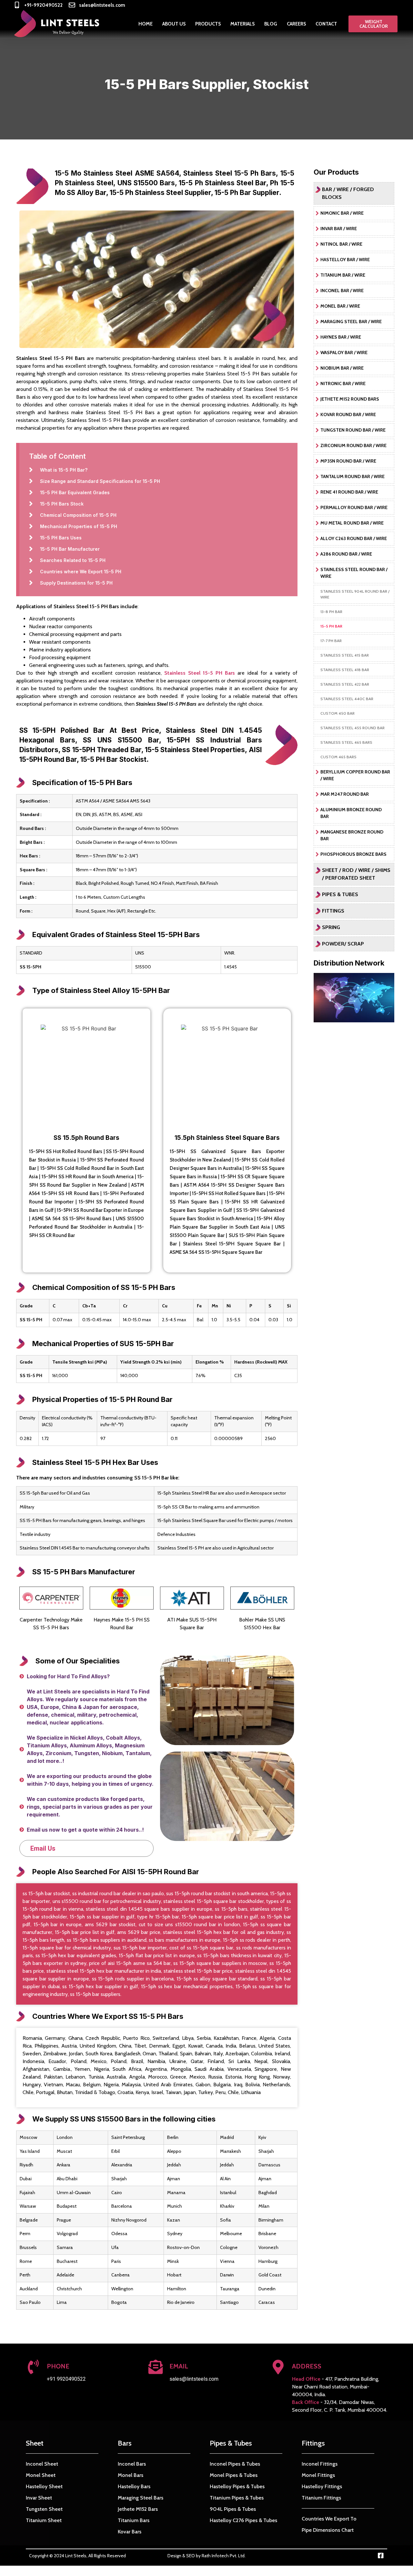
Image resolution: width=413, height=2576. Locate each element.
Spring (331, 927)
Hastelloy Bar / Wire (345, 260)
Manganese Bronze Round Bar (352, 835)
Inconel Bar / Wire (342, 291)
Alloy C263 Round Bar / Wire (354, 538)
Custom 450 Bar (337, 713)
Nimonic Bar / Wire (342, 213)
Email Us (43, 1848)
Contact (326, 24)
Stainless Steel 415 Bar (345, 655)
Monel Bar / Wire (340, 306)
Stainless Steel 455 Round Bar (353, 728)
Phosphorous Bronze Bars (353, 854)
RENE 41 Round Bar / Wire (349, 492)
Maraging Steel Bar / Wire (351, 322)
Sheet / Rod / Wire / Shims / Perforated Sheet (356, 874)
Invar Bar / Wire (339, 229)
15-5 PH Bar (331, 626)
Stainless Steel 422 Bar (345, 684)
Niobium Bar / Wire (342, 368)
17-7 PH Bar (331, 641)
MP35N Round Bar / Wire (348, 461)
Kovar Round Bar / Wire (348, 414)
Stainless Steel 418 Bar (345, 670)
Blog (271, 24)
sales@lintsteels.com (194, 2379)
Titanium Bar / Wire (343, 275)
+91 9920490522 (66, 2379)
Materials (242, 24)
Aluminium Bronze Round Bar (351, 813)
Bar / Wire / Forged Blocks (348, 193)
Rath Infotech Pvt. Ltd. (224, 2556)
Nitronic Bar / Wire (343, 383)
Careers (296, 24)
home (146, 24)
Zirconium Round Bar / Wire (353, 445)
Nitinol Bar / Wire (341, 244)
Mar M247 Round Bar (345, 794)
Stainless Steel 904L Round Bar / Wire (355, 594)
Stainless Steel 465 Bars (346, 742)
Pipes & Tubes (340, 894)
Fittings (333, 911)
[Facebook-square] (381, 2556)
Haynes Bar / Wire (341, 337)
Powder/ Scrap (343, 944)
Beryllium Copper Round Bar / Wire (355, 775)
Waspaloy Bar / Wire (344, 353)
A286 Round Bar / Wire (346, 554)
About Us (174, 24)
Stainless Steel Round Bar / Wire (354, 573)
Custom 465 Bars (338, 757)
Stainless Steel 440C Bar (347, 699)
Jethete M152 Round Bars (350, 399)
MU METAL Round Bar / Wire (352, 523)
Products (208, 24)
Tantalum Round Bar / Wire (353, 476)
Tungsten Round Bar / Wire (353, 430)
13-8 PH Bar (331, 612)
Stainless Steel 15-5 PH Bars (200, 673)
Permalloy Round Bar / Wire (354, 507)
